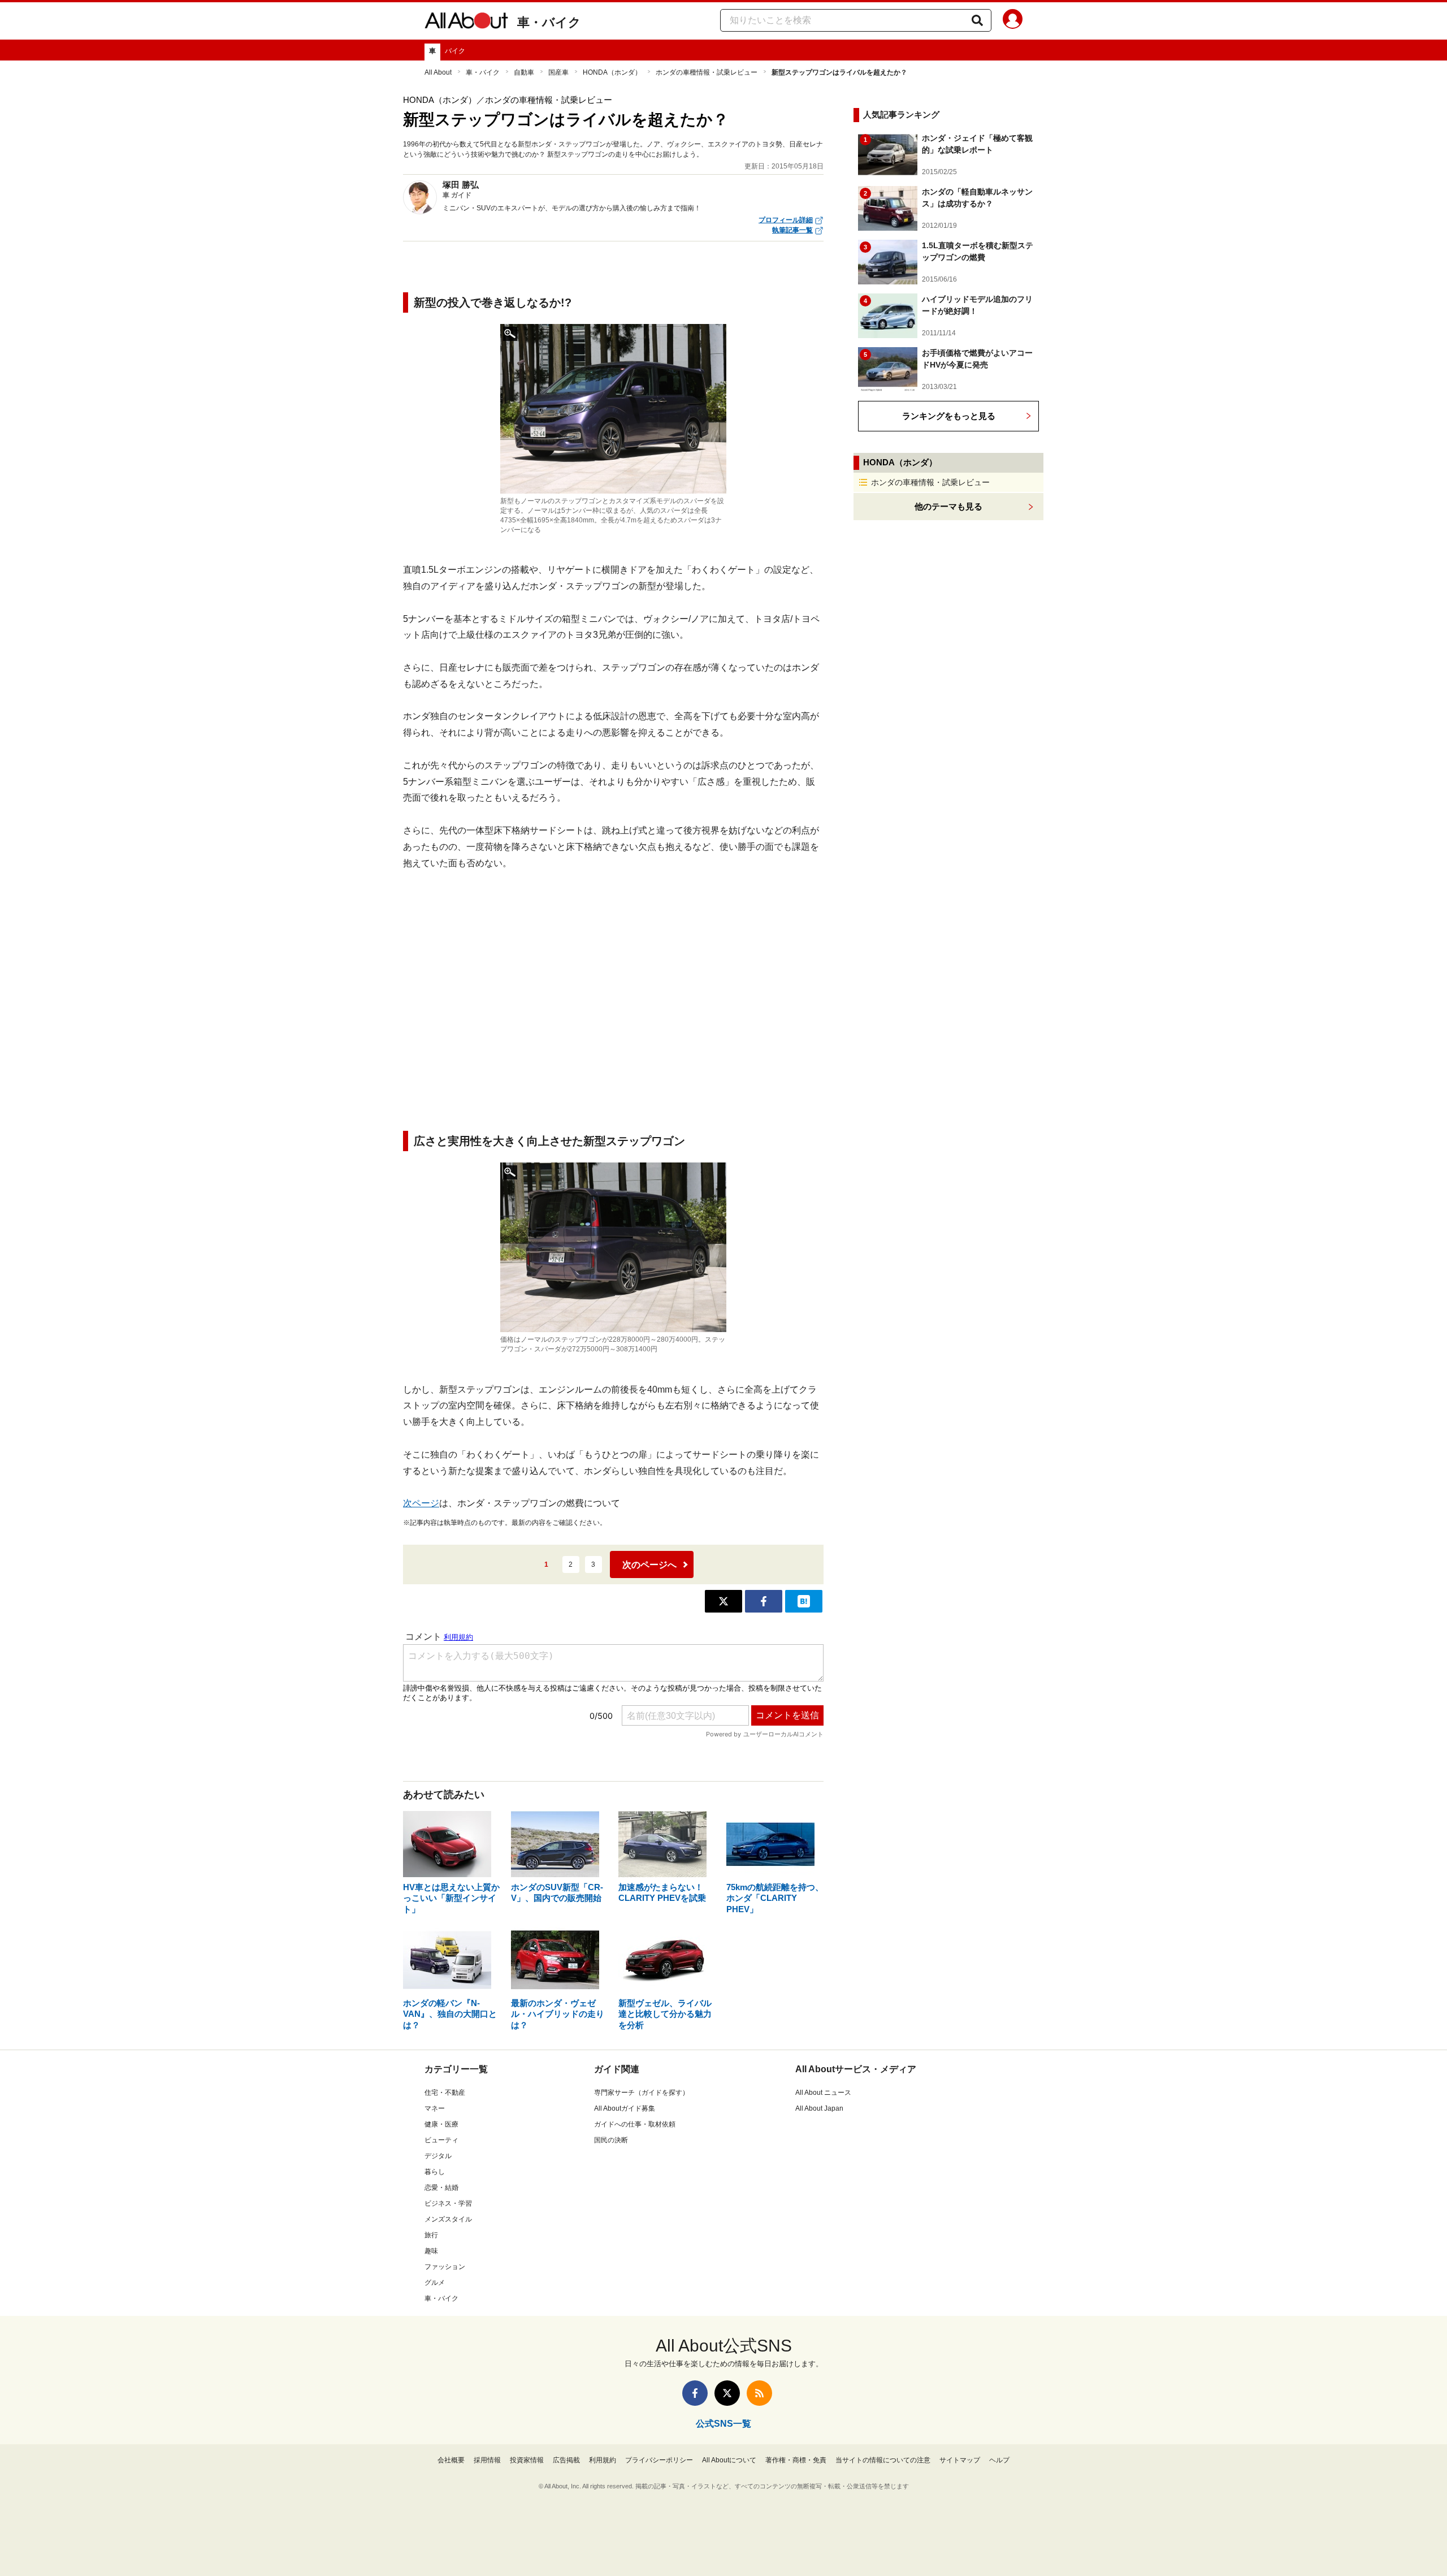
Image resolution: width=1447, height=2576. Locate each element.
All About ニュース (823, 2093)
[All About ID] (1013, 21)
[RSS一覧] (759, 2393)
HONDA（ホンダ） (612, 72)
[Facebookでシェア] (764, 1601)
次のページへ (649, 1565)
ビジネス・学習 (448, 2203)
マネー (435, 2108)
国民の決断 (611, 2140)
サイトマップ (960, 2460)
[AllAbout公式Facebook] (695, 2393)
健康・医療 (441, 2124)
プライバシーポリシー (659, 2460)
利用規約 (603, 2460)
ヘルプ (999, 2460)
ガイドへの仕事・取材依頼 (635, 2124)
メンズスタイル (448, 2219)
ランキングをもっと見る (949, 416)
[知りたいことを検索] (977, 20)
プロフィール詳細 (786, 220)
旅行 (431, 2235)
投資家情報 (527, 2460)
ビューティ (441, 2140)
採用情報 (487, 2460)
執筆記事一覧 (792, 230)
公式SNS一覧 (723, 2424)
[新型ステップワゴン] (613, 409)
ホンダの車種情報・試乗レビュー (707, 72)
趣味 (431, 2251)
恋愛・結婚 (441, 2188)
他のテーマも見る (948, 506)
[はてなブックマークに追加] (804, 1601)
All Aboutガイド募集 (625, 2108)
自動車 (524, 72)
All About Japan (819, 2108)
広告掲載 (566, 2460)
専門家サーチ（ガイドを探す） (642, 2093)
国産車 (558, 72)
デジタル (438, 2156)
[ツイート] (723, 1601)
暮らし (435, 2172)
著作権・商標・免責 (796, 2460)
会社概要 (451, 2460)
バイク (455, 51)
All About (438, 72)
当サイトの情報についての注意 (883, 2460)
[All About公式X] (727, 2393)
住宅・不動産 (445, 2093)
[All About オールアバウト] (466, 23)
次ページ (421, 1503)
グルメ (435, 2283)
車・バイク (549, 22)
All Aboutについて (729, 2460)
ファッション (445, 2267)
